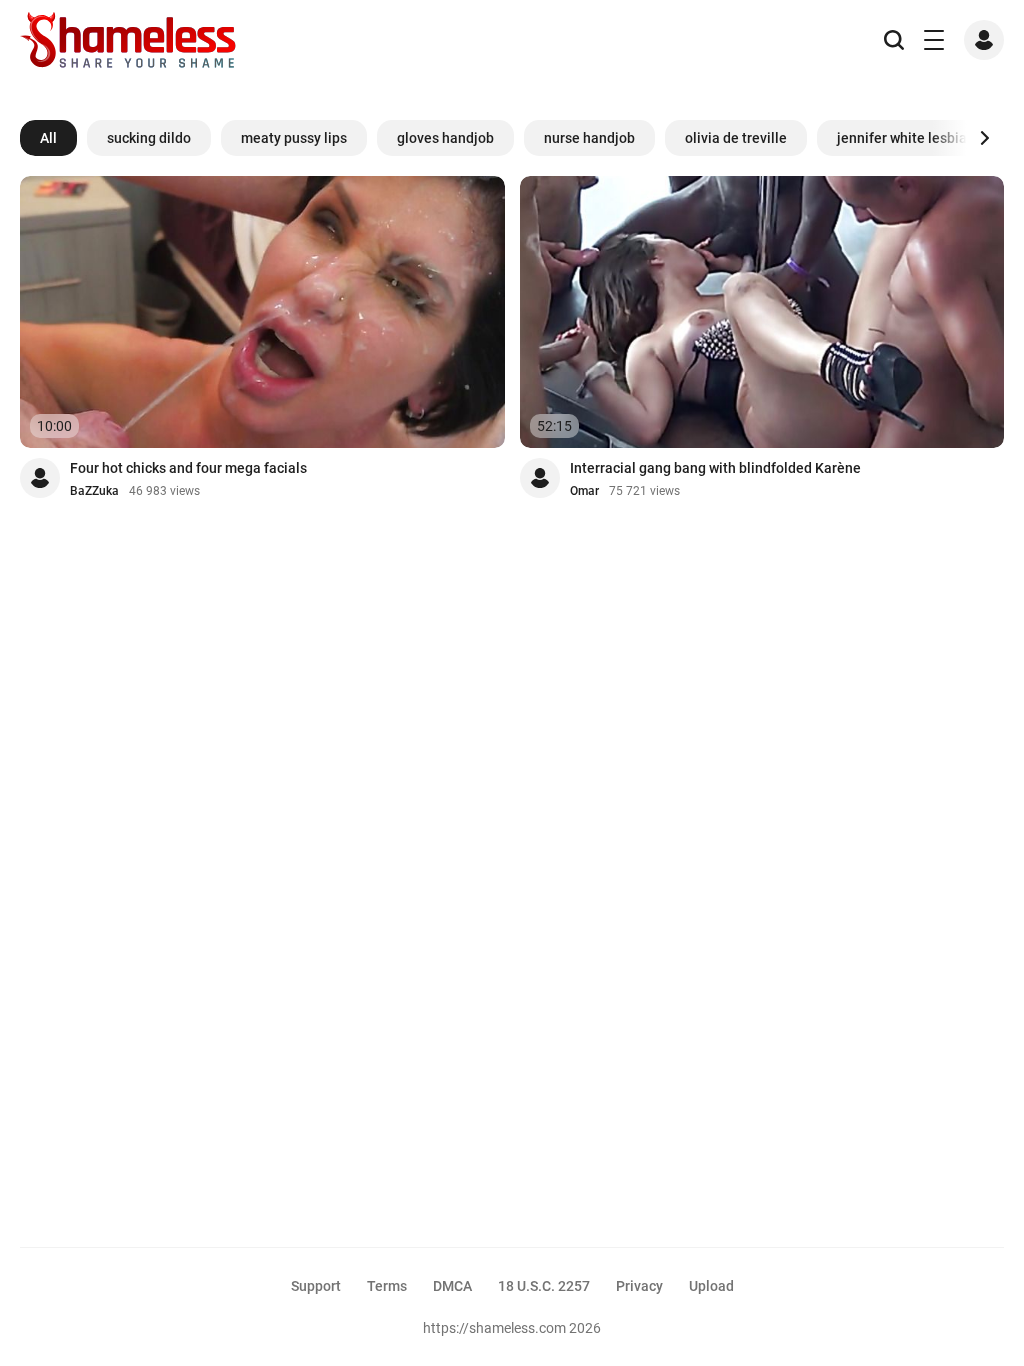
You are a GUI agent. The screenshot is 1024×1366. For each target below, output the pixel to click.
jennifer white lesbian (906, 138)
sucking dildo (149, 138)
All (48, 138)
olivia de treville (736, 138)
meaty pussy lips (294, 138)
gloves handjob (445, 138)
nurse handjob (589, 138)
